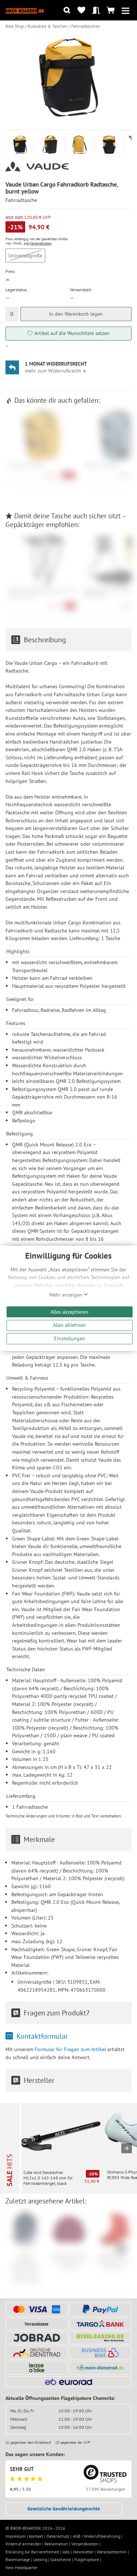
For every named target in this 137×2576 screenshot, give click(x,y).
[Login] (96, 10)
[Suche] (67, 10)
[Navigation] (125, 10)
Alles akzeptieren (69, 1312)
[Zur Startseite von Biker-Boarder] (25, 10)
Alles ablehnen (69, 1325)
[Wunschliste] (81, 10)
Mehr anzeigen (66, 1295)
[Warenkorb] (111, 10)
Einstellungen (70, 1338)
